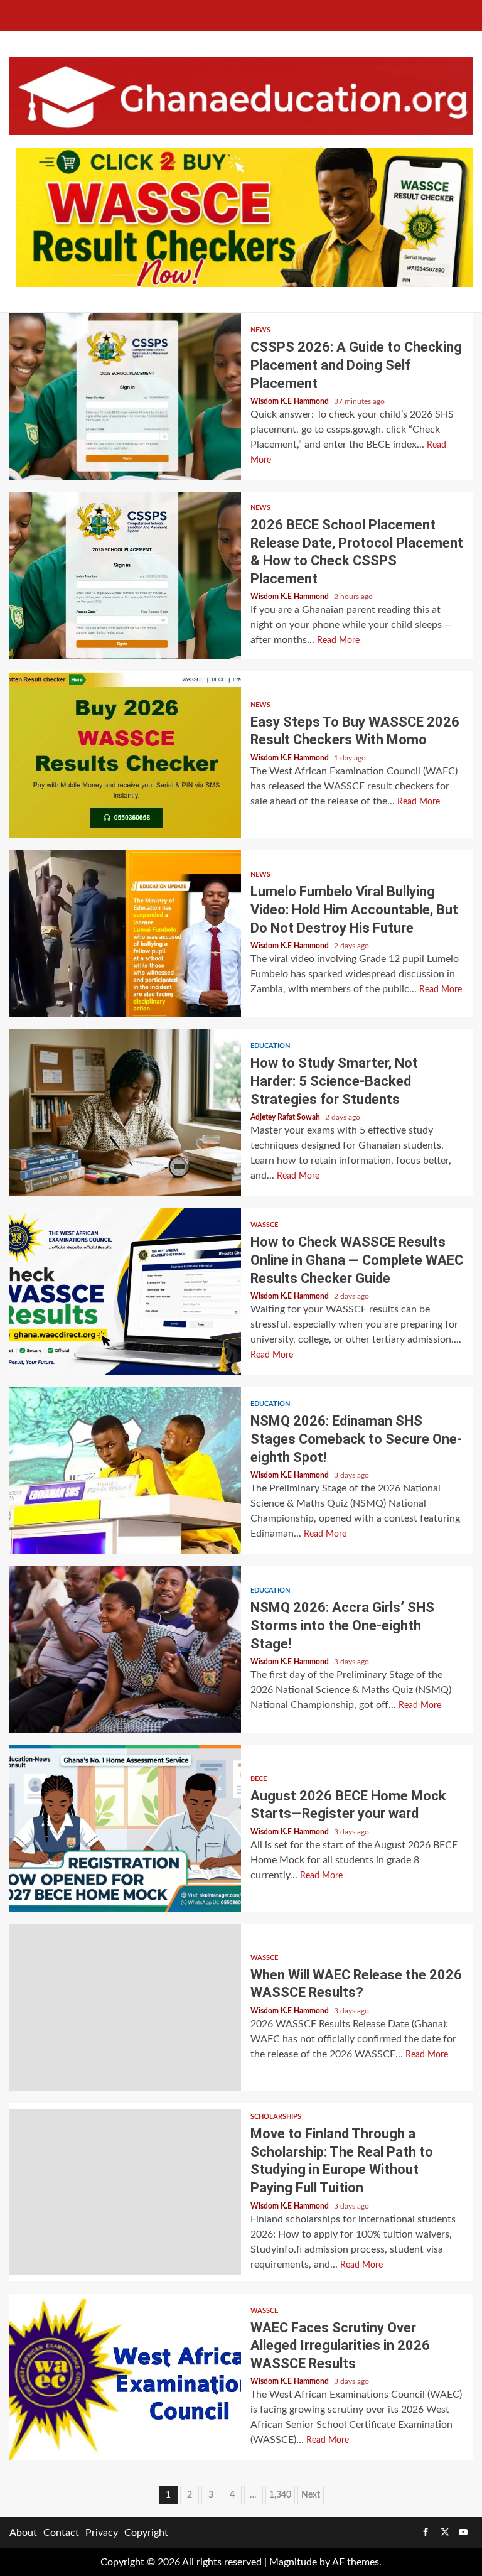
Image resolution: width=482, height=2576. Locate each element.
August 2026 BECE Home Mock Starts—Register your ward (125, 1828)
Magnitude (293, 2562)
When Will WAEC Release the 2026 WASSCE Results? (125, 2007)
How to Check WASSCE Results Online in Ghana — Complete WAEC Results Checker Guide (125, 1291)
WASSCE (264, 1225)
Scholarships (276, 2117)
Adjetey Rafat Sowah (286, 1117)
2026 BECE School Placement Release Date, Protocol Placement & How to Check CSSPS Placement (125, 576)
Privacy (102, 2533)
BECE (259, 1779)
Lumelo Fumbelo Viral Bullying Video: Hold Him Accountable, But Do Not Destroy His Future (125, 934)
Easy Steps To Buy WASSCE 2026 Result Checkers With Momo (125, 755)
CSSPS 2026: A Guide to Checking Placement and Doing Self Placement (125, 397)
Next (311, 2495)
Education (270, 1046)
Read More (338, 641)
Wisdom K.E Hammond (291, 401)
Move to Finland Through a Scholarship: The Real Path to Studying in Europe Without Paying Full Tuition (125, 2192)
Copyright (146, 2533)
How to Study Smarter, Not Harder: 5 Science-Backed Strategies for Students (125, 1112)
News (260, 330)
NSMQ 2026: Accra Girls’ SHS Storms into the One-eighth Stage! (125, 1649)
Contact (61, 2533)
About (23, 2533)
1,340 (280, 2495)
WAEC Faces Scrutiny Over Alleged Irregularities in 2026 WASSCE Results (125, 2377)
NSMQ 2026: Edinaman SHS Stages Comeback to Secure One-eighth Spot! (125, 1470)
